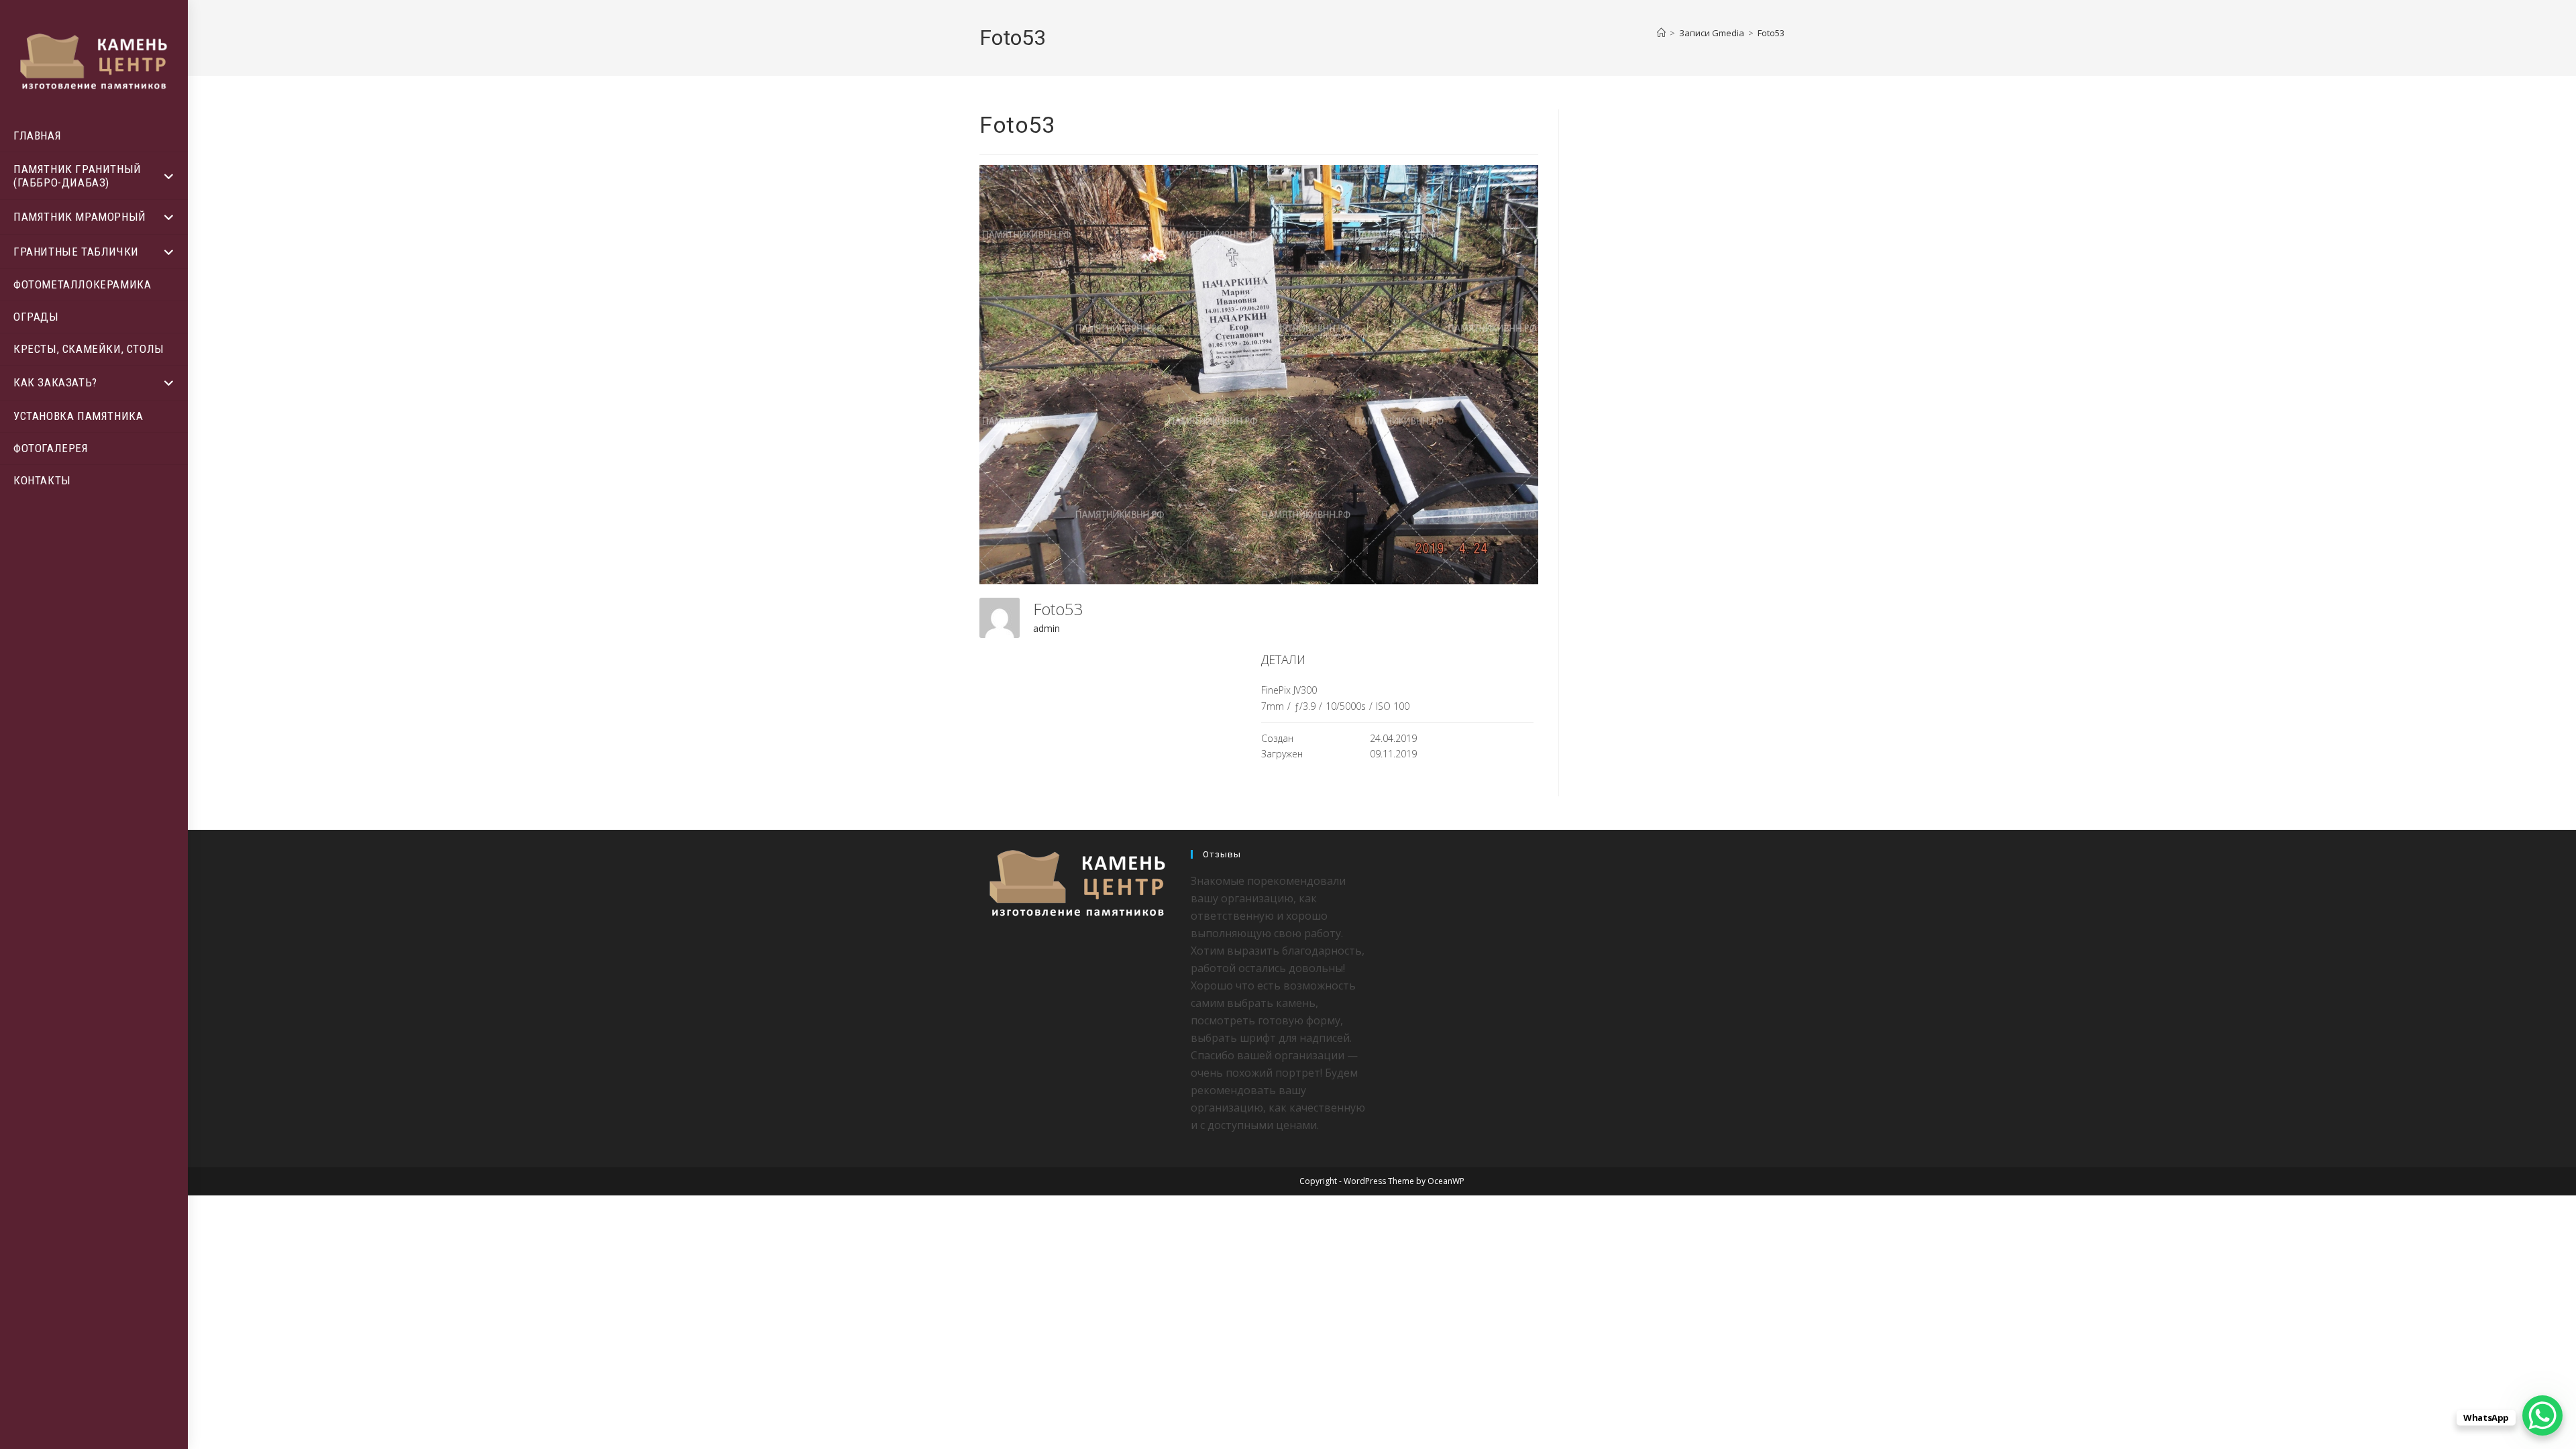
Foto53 (1771, 33)
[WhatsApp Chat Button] (2542, 1415)
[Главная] (1661, 33)
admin (1046, 628)
